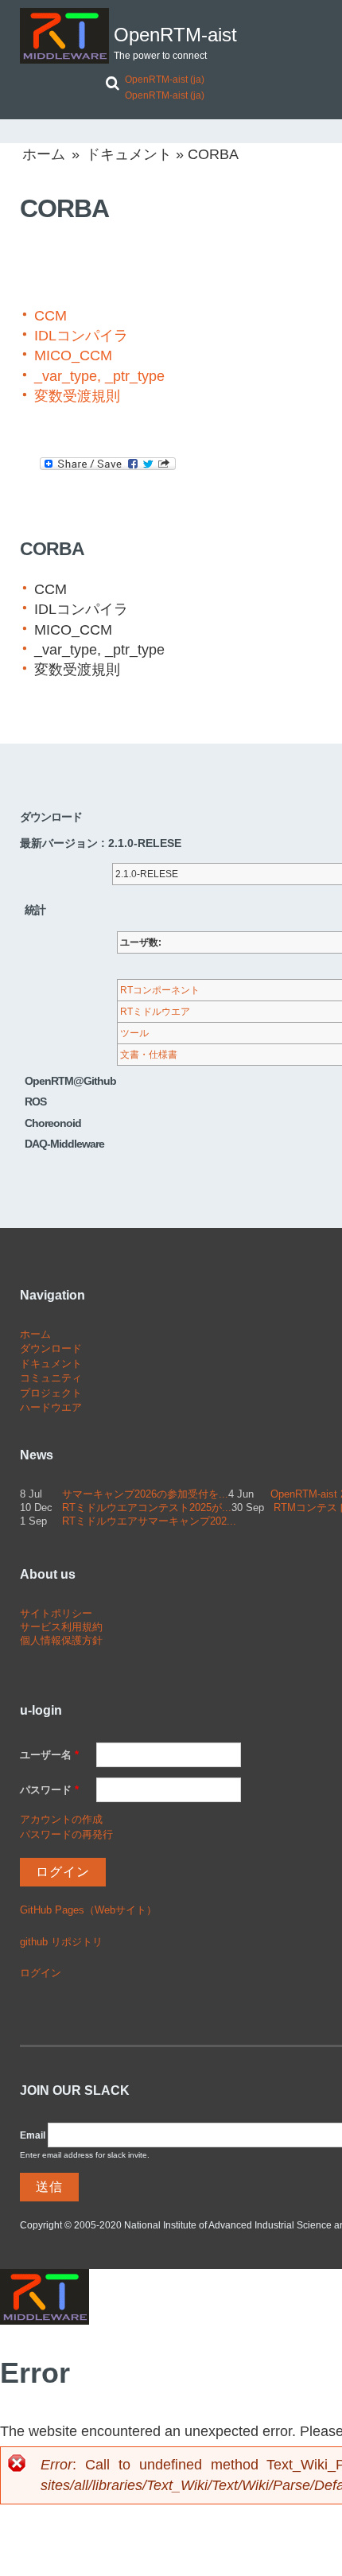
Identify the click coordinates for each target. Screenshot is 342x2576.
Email (33, 2135)
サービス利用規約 (61, 1627)
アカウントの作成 (61, 1819)
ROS (35, 1102)
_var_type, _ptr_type (99, 376)
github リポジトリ (61, 1942)
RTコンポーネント (160, 990)
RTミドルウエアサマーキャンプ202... (149, 1521)
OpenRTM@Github (70, 1081)
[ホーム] (64, 36)
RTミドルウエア (155, 1012)
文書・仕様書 (149, 1055)
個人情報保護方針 (61, 1640)
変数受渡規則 (77, 396)
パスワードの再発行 (66, 1834)
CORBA (52, 549)
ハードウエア (51, 1407)
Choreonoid (53, 1123)
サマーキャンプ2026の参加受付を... (145, 1494)
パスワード (49, 1790)
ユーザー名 (49, 1755)
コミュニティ (51, 1378)
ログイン (41, 1973)
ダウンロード (51, 1348)
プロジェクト (51, 1393)
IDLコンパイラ (81, 336)
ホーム (44, 154)
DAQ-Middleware (64, 1144)
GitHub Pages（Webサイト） (88, 1910)
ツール (134, 1033)
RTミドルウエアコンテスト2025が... (147, 1508)
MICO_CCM (73, 356)
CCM (51, 316)
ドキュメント (129, 154)
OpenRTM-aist (175, 35)
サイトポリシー (56, 1613)
